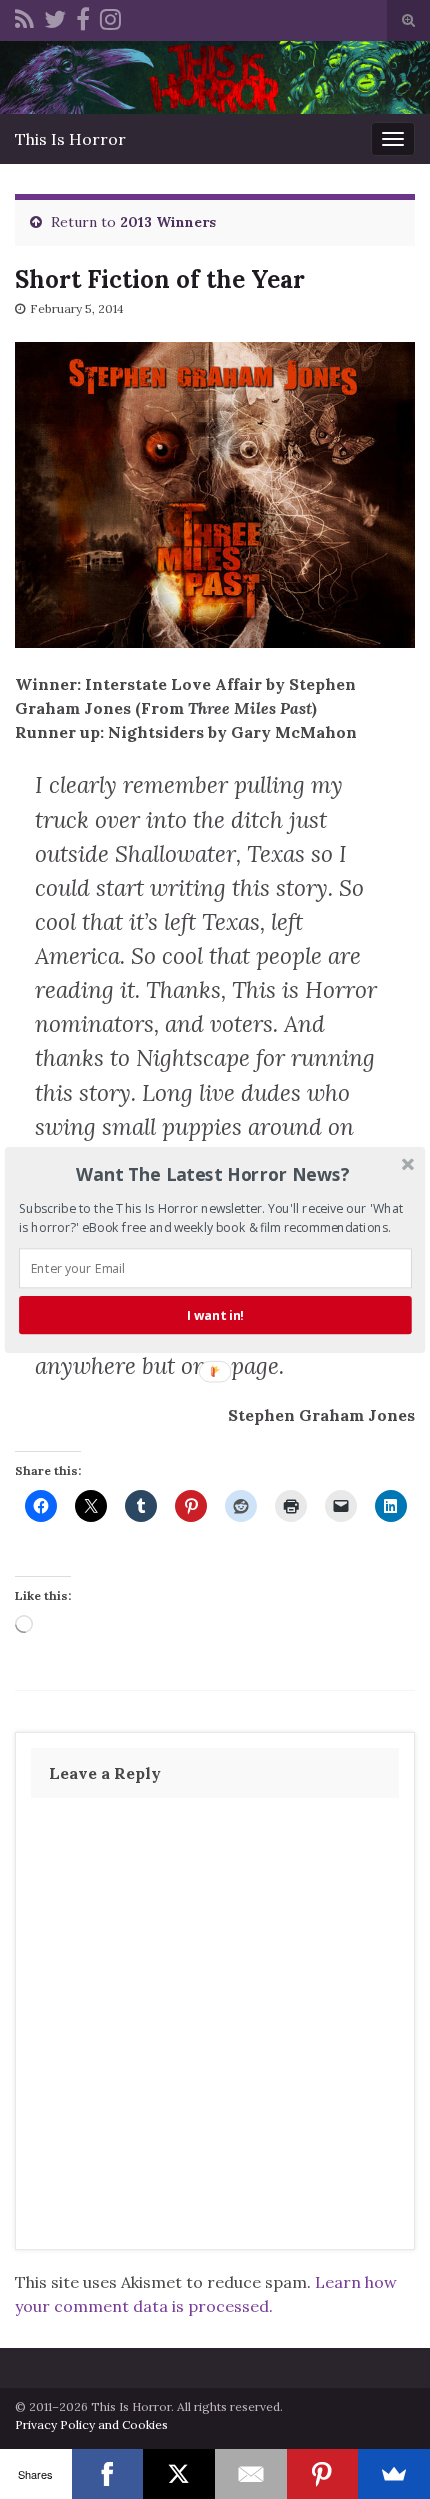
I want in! (215, 1314)
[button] (213, 1174)
